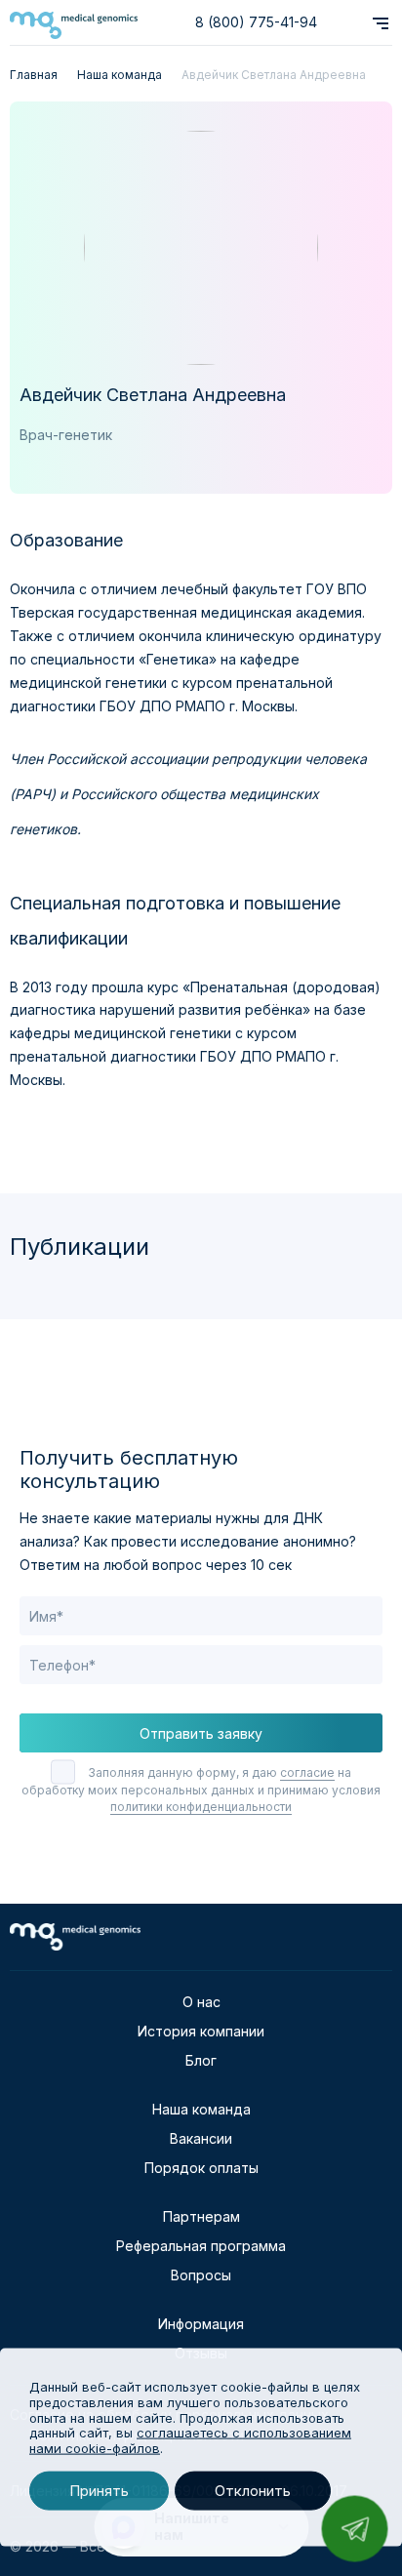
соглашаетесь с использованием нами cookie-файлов (190, 2440)
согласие (307, 1772)
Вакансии (201, 2138)
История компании (201, 2031)
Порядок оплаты (201, 2168)
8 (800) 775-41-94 (256, 22)
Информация (201, 2324)
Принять (99, 2491)
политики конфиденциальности (201, 1807)
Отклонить (253, 2491)
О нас (201, 2002)
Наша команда (201, 2109)
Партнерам (201, 2216)
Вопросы (201, 2275)
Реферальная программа (201, 2246)
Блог (201, 2060)
